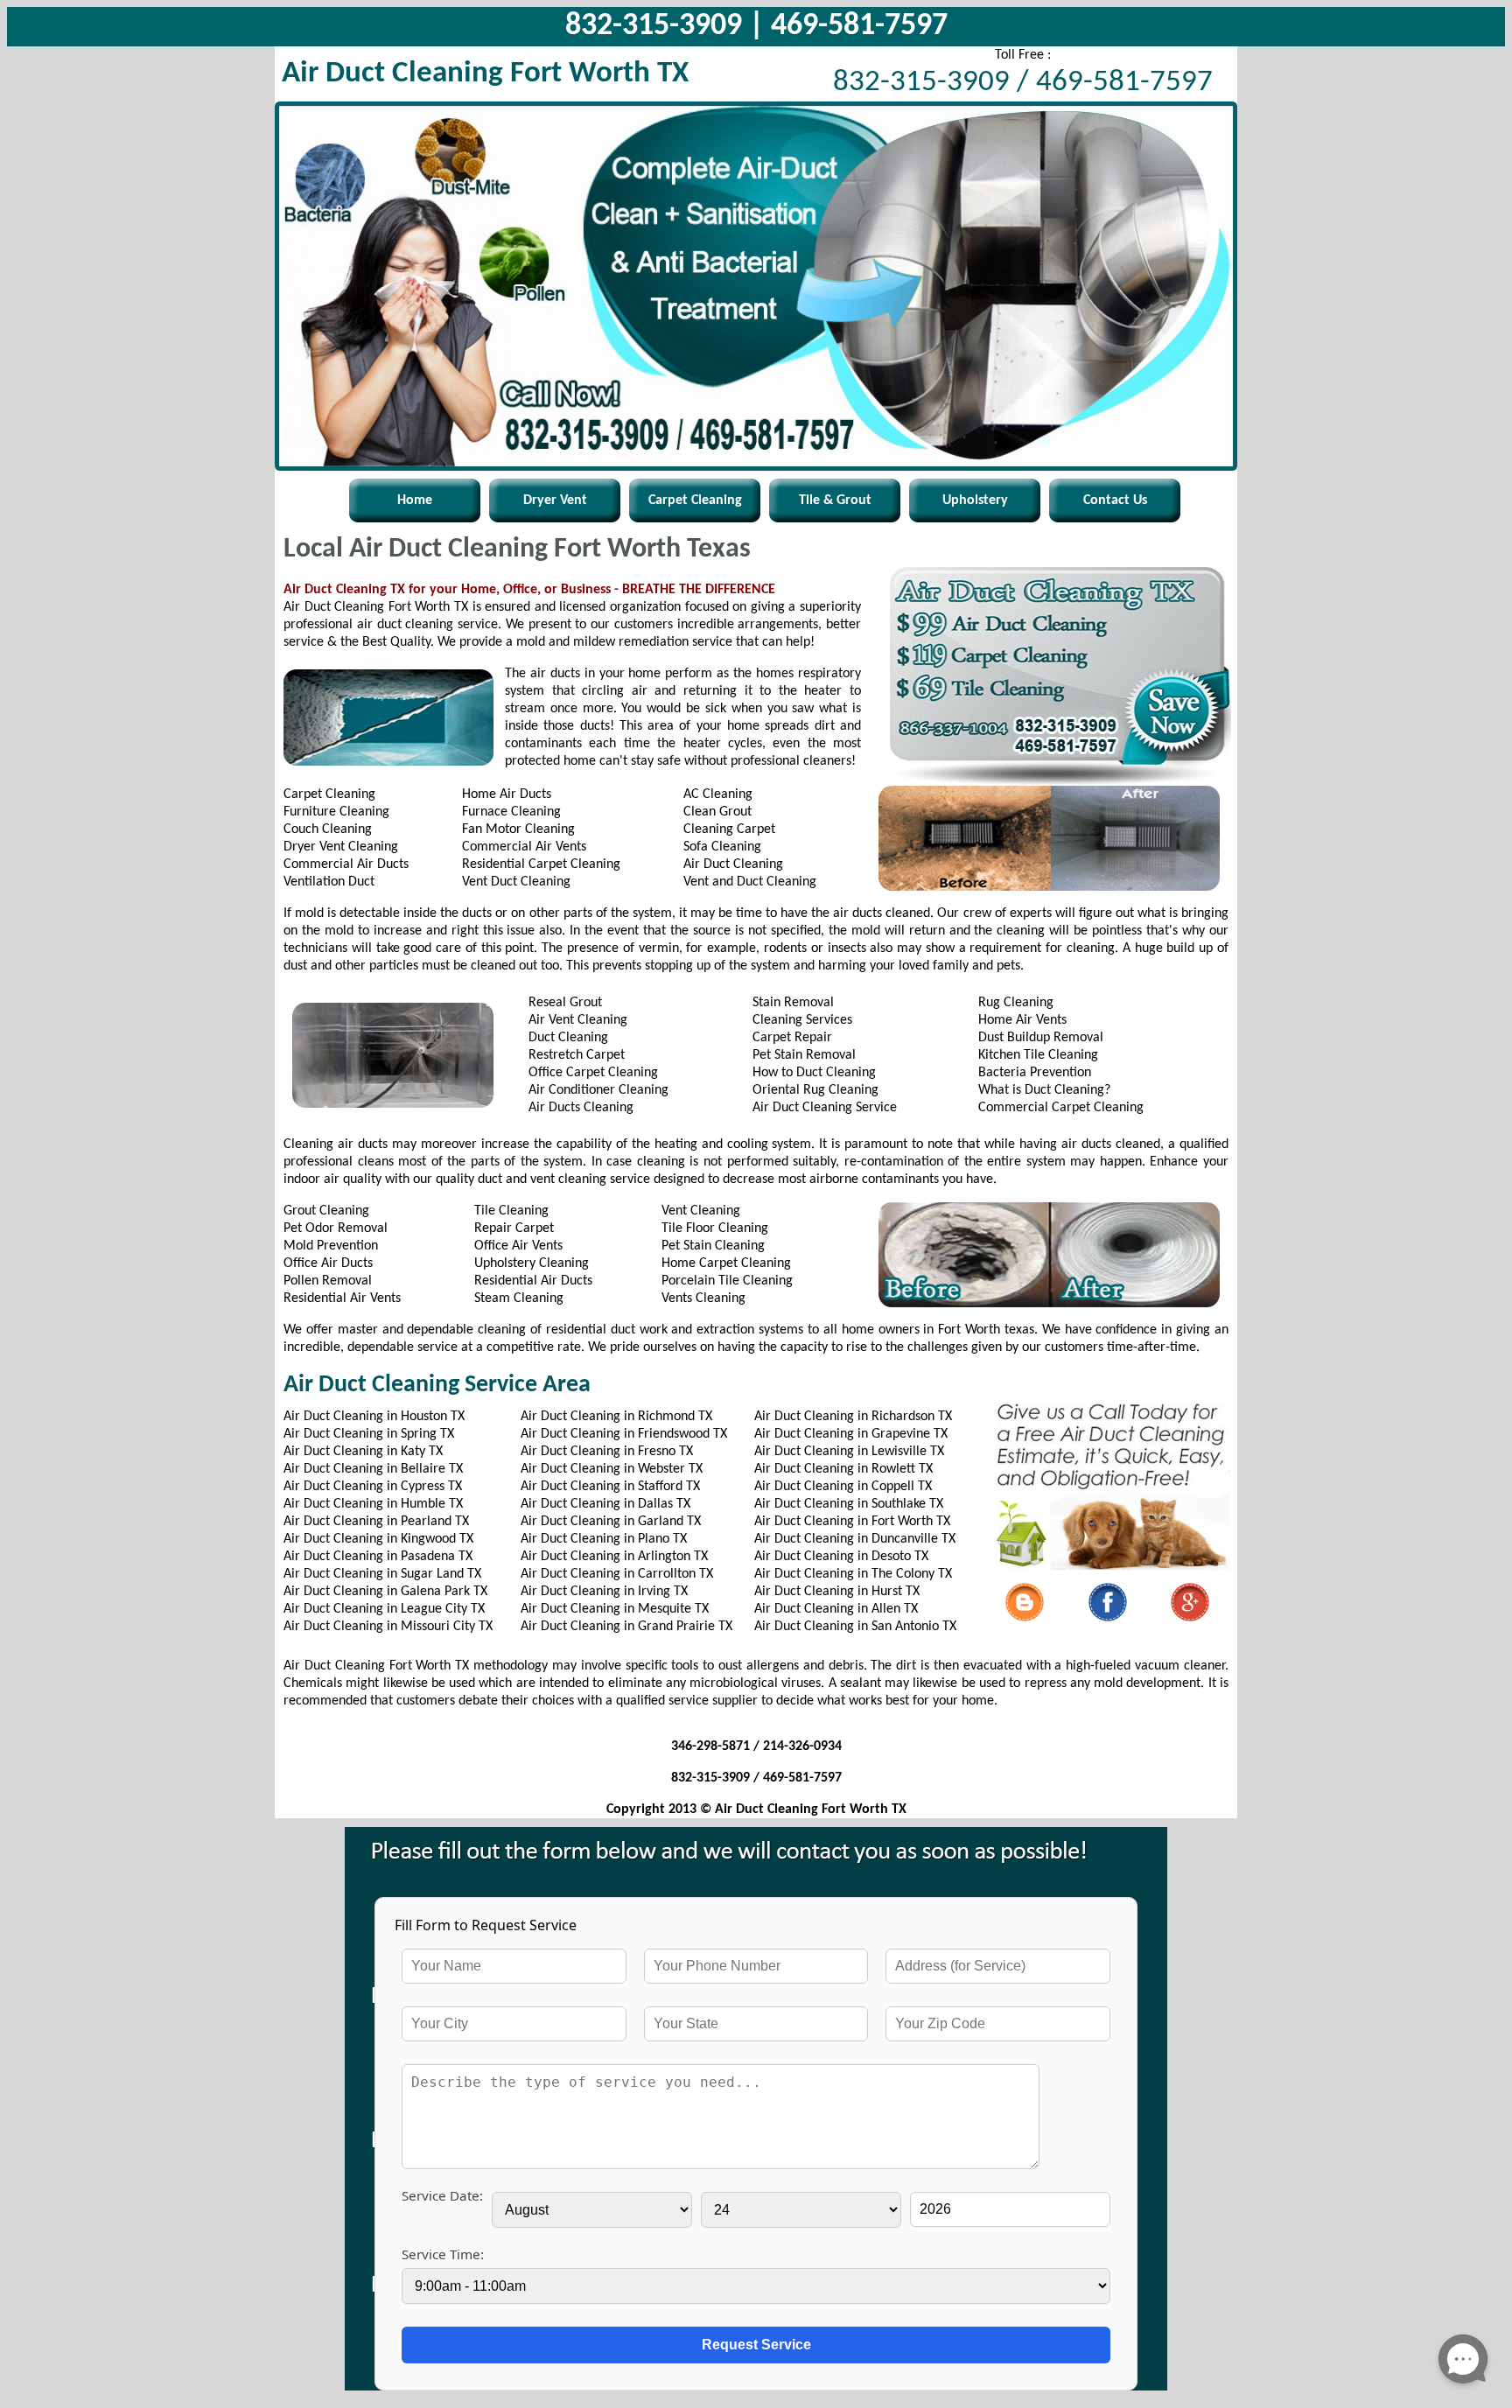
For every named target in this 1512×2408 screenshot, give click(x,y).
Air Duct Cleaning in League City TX (384, 1609)
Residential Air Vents (342, 1298)
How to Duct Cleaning (814, 1073)
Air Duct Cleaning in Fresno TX (607, 1452)
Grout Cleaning (326, 1211)
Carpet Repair (792, 1038)
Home (415, 500)
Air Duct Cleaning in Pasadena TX (378, 1557)
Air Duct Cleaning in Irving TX (604, 1592)
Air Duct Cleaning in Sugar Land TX (382, 1574)
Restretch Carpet (577, 1055)
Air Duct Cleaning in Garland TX (611, 1522)
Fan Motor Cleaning (518, 829)
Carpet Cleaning (695, 500)
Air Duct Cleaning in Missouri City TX (388, 1627)
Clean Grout (717, 812)
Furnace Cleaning (511, 812)
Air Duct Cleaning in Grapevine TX (851, 1434)
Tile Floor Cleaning (715, 1228)
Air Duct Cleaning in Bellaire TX (373, 1469)
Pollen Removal (328, 1281)
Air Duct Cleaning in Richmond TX (616, 1417)
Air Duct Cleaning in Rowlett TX (843, 1469)
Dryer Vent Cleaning (341, 847)
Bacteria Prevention (1035, 1073)
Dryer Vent (555, 500)
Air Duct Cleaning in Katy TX (363, 1452)
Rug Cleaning (1016, 1003)
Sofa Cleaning (722, 847)
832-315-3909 (654, 26)
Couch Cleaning (328, 829)
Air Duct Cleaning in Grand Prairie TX (626, 1627)
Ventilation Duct (329, 882)
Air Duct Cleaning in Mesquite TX (615, 1609)
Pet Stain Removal (804, 1055)
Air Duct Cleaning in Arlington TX (614, 1557)
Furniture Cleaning (336, 812)
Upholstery (975, 500)
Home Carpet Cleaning (726, 1263)
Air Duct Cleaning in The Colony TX (853, 1574)
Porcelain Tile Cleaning (727, 1281)
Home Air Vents (1022, 1020)
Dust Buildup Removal (1041, 1038)
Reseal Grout (565, 1003)
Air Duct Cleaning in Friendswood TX (624, 1434)
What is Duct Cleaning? (1044, 1090)
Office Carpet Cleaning (593, 1073)
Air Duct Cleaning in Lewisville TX (849, 1452)
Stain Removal (793, 1003)
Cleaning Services (802, 1020)
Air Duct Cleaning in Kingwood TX (378, 1539)
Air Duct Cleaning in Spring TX (369, 1434)
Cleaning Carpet (729, 829)
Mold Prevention (331, 1246)
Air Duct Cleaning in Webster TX (612, 1469)
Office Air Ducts (328, 1263)
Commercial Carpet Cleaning (1061, 1108)
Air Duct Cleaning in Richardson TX (853, 1417)
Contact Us (1115, 500)
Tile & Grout (835, 500)
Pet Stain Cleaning (713, 1246)
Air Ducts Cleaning (581, 1108)
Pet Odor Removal (336, 1228)
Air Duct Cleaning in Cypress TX (373, 1487)
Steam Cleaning (519, 1298)
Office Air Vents (518, 1246)
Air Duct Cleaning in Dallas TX (605, 1504)
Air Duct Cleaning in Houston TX (374, 1417)
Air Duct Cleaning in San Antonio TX (855, 1627)
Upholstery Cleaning (532, 1263)
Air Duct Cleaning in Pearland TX (376, 1522)
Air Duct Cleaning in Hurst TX (837, 1592)
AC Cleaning (718, 794)
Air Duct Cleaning (733, 864)
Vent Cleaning (701, 1211)
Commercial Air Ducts (346, 864)
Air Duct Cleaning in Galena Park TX (385, 1592)
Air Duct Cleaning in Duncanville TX (855, 1539)
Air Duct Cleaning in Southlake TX (849, 1504)
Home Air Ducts (507, 794)
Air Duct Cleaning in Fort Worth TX (852, 1522)
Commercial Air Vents (524, 847)
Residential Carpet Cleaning (541, 864)
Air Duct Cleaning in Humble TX (373, 1504)
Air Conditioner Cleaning (598, 1090)
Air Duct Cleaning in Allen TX (836, 1609)
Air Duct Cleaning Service (825, 1108)
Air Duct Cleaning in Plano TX (604, 1539)
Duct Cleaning (568, 1038)
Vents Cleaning (703, 1298)
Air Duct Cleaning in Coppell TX (843, 1487)
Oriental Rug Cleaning (815, 1090)
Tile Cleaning (511, 1211)
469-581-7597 (859, 26)
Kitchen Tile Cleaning (1038, 1055)
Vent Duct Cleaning (516, 882)
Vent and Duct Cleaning (750, 882)
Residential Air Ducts (533, 1281)
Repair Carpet (514, 1228)
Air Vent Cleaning (578, 1020)
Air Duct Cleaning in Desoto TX (841, 1557)
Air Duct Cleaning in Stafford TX (610, 1487)
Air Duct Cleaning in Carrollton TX (617, 1574)
